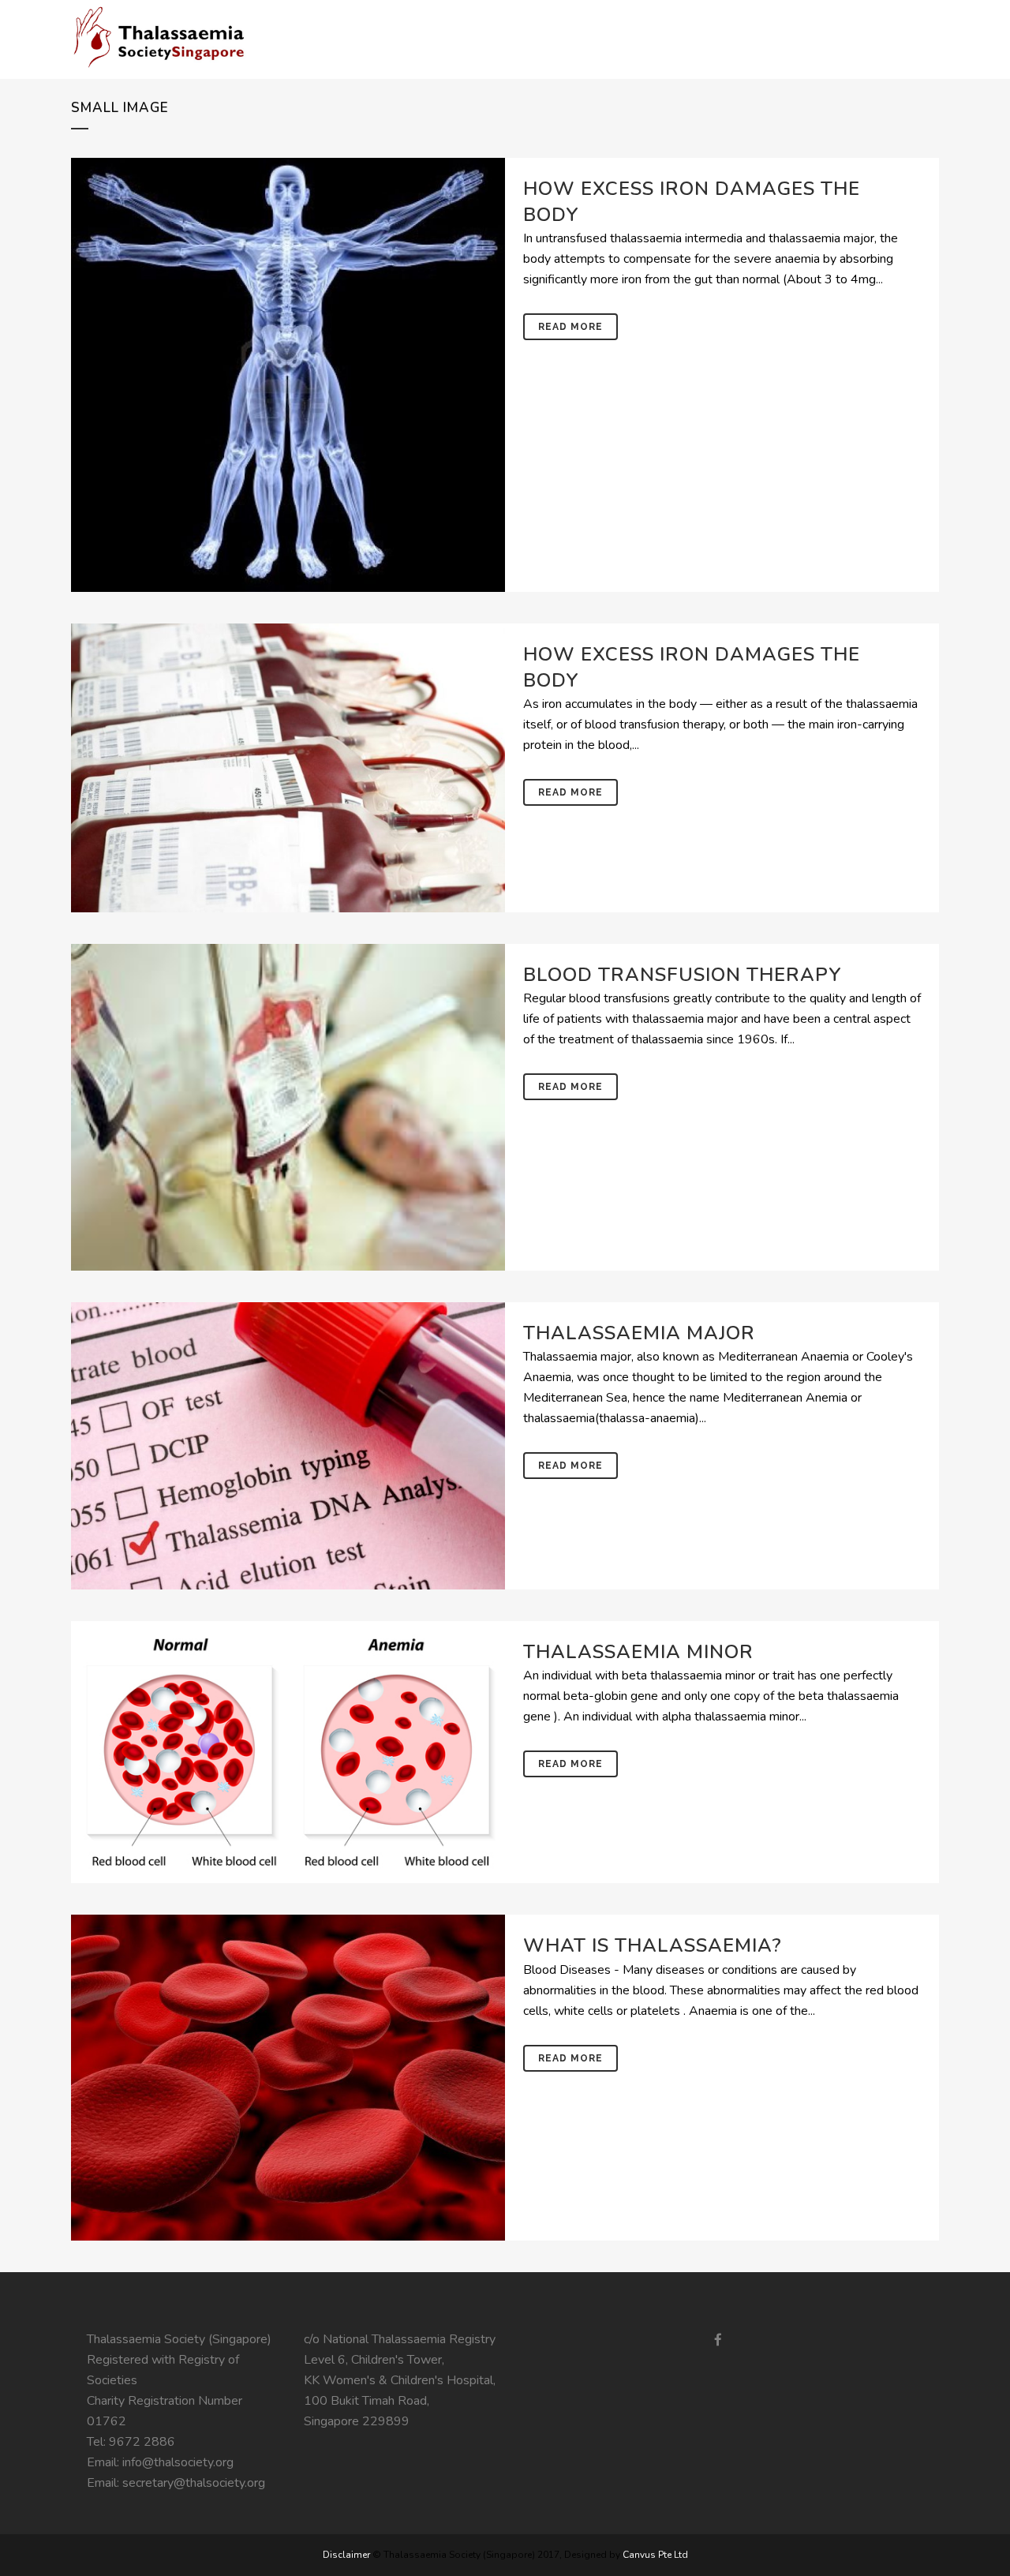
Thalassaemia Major (639, 1333)
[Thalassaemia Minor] (288, 1752)
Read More (570, 327)
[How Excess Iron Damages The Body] (288, 375)
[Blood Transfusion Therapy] (288, 1107)
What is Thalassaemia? (653, 1945)
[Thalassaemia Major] (288, 1446)
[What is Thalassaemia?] (288, 2078)
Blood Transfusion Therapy (683, 975)
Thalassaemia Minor (638, 1652)
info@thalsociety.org (178, 2462)
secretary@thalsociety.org (194, 2483)
